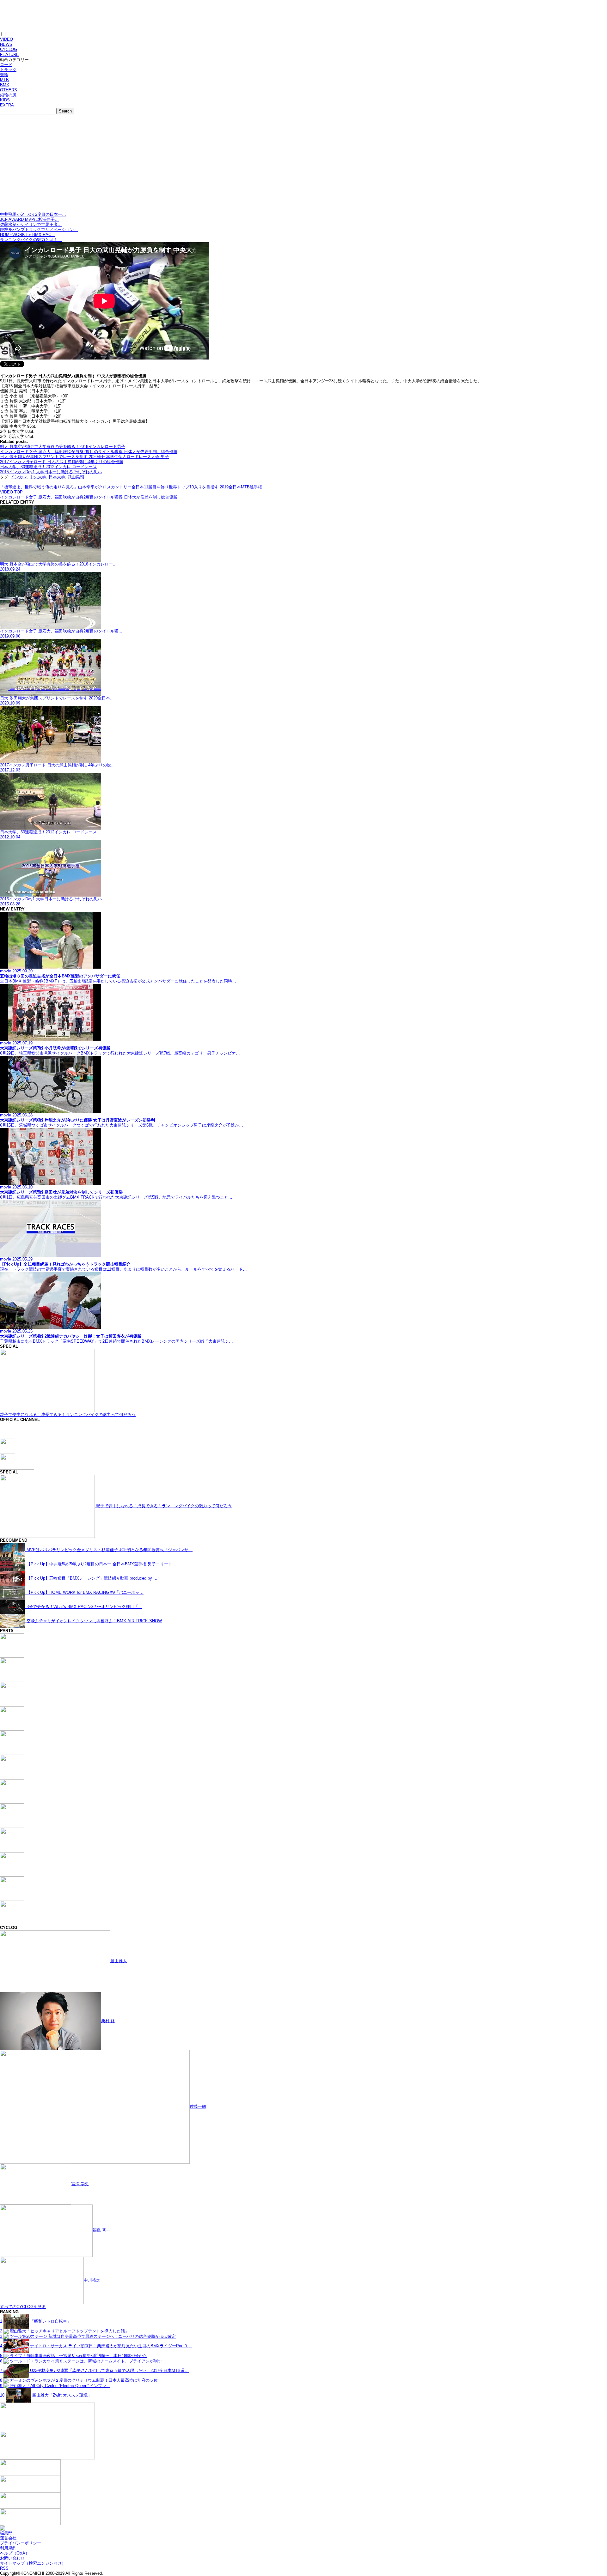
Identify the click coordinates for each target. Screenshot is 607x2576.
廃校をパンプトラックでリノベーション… (39, 230)
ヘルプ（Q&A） (15, 2553)
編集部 (6, 2533)
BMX (5, 85)
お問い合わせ (12, 2558)
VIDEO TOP (11, 492)
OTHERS (9, 90)
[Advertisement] (303, 165)
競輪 (4, 75)
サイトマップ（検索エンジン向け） (33, 2563)
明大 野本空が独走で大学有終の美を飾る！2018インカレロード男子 (63, 447)
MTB (4, 80)
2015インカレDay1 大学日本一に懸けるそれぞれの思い (51, 472)
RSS (4, 2568)
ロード (6, 65)
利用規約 (8, 2548)
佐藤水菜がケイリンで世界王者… (31, 224)
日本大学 (57, 477)
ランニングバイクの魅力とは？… (31, 240)
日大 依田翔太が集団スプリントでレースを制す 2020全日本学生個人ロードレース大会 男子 (84, 457)
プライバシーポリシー (21, 2543)
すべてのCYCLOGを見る (23, 2307)
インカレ (19, 477)
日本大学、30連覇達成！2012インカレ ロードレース (48, 467)
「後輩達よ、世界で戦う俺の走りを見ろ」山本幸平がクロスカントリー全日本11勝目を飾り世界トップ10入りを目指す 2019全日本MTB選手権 (131, 487)
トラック (8, 70)
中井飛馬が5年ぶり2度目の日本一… (33, 214)
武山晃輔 (76, 477)
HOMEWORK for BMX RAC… (28, 235)
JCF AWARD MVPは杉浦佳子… (29, 219)
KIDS (5, 100)
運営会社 (8, 2538)
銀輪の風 (8, 95)
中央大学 (38, 477)
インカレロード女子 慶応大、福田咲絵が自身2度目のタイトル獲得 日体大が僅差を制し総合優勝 (89, 452)
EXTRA (7, 105)
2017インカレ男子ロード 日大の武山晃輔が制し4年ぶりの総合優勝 (62, 462)
